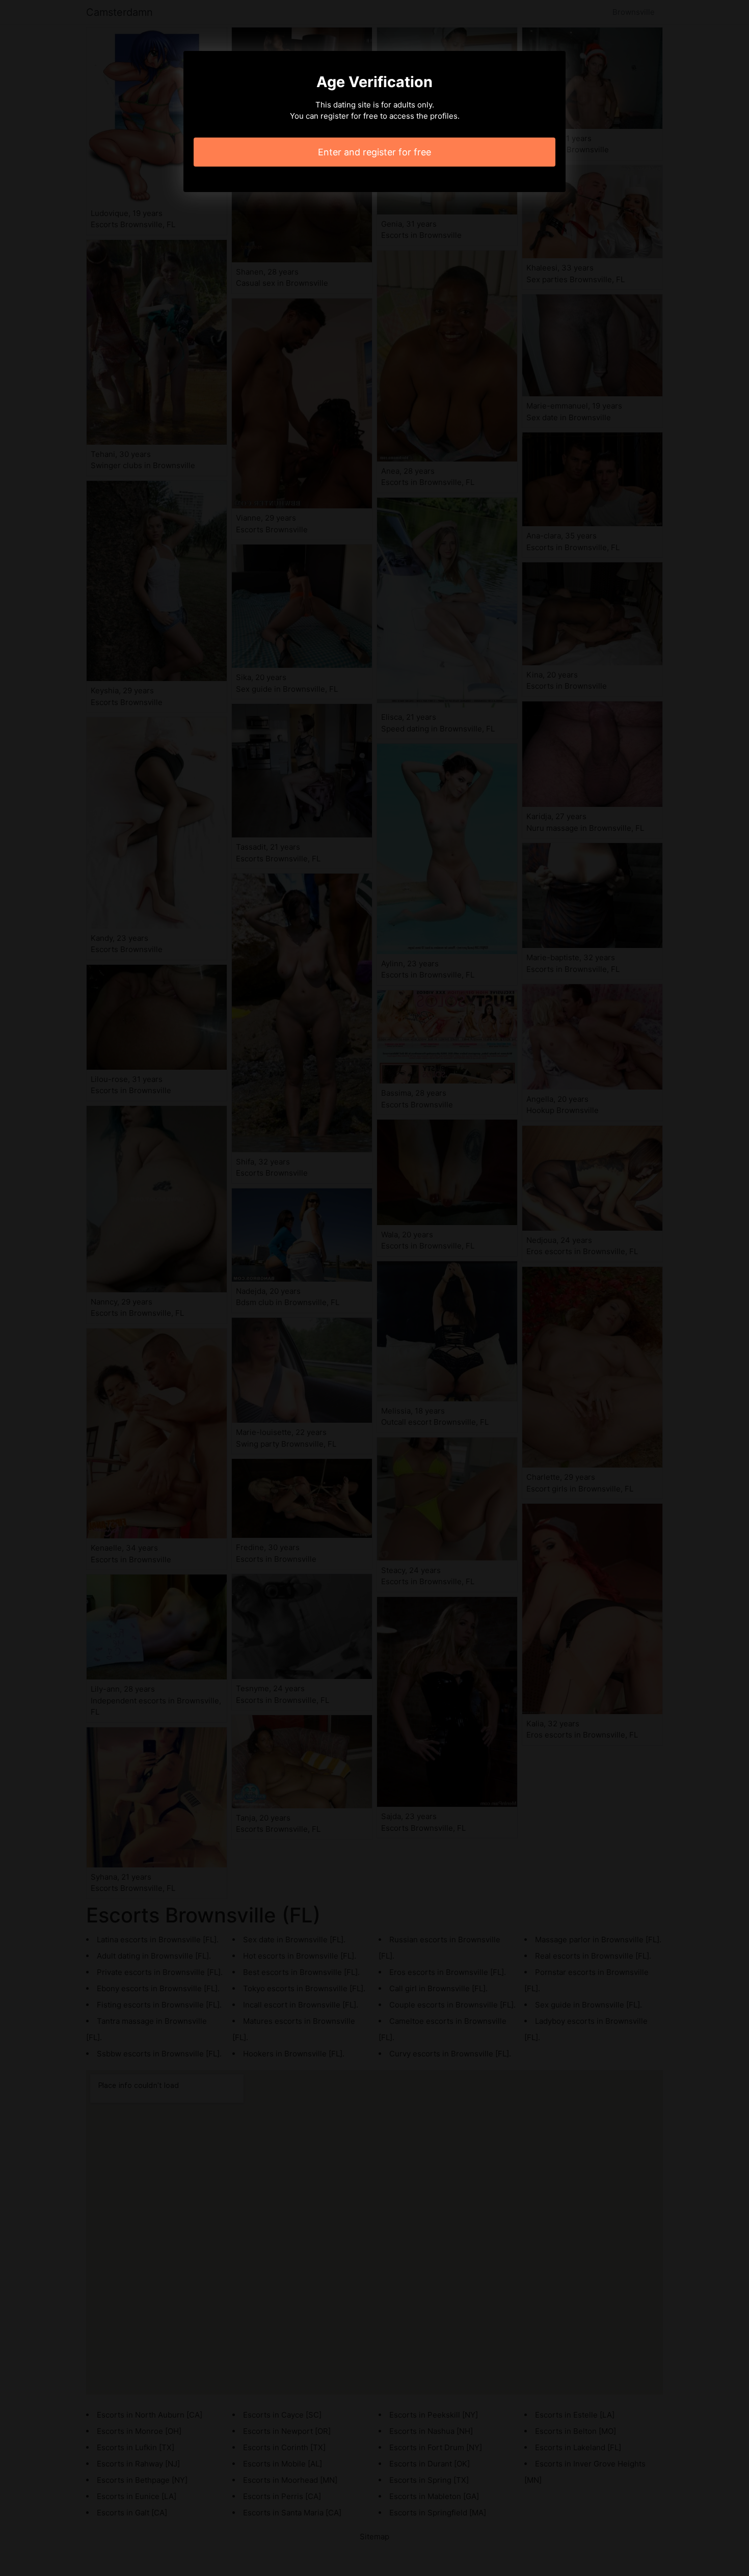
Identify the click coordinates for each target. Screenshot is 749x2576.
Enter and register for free (374, 152)
